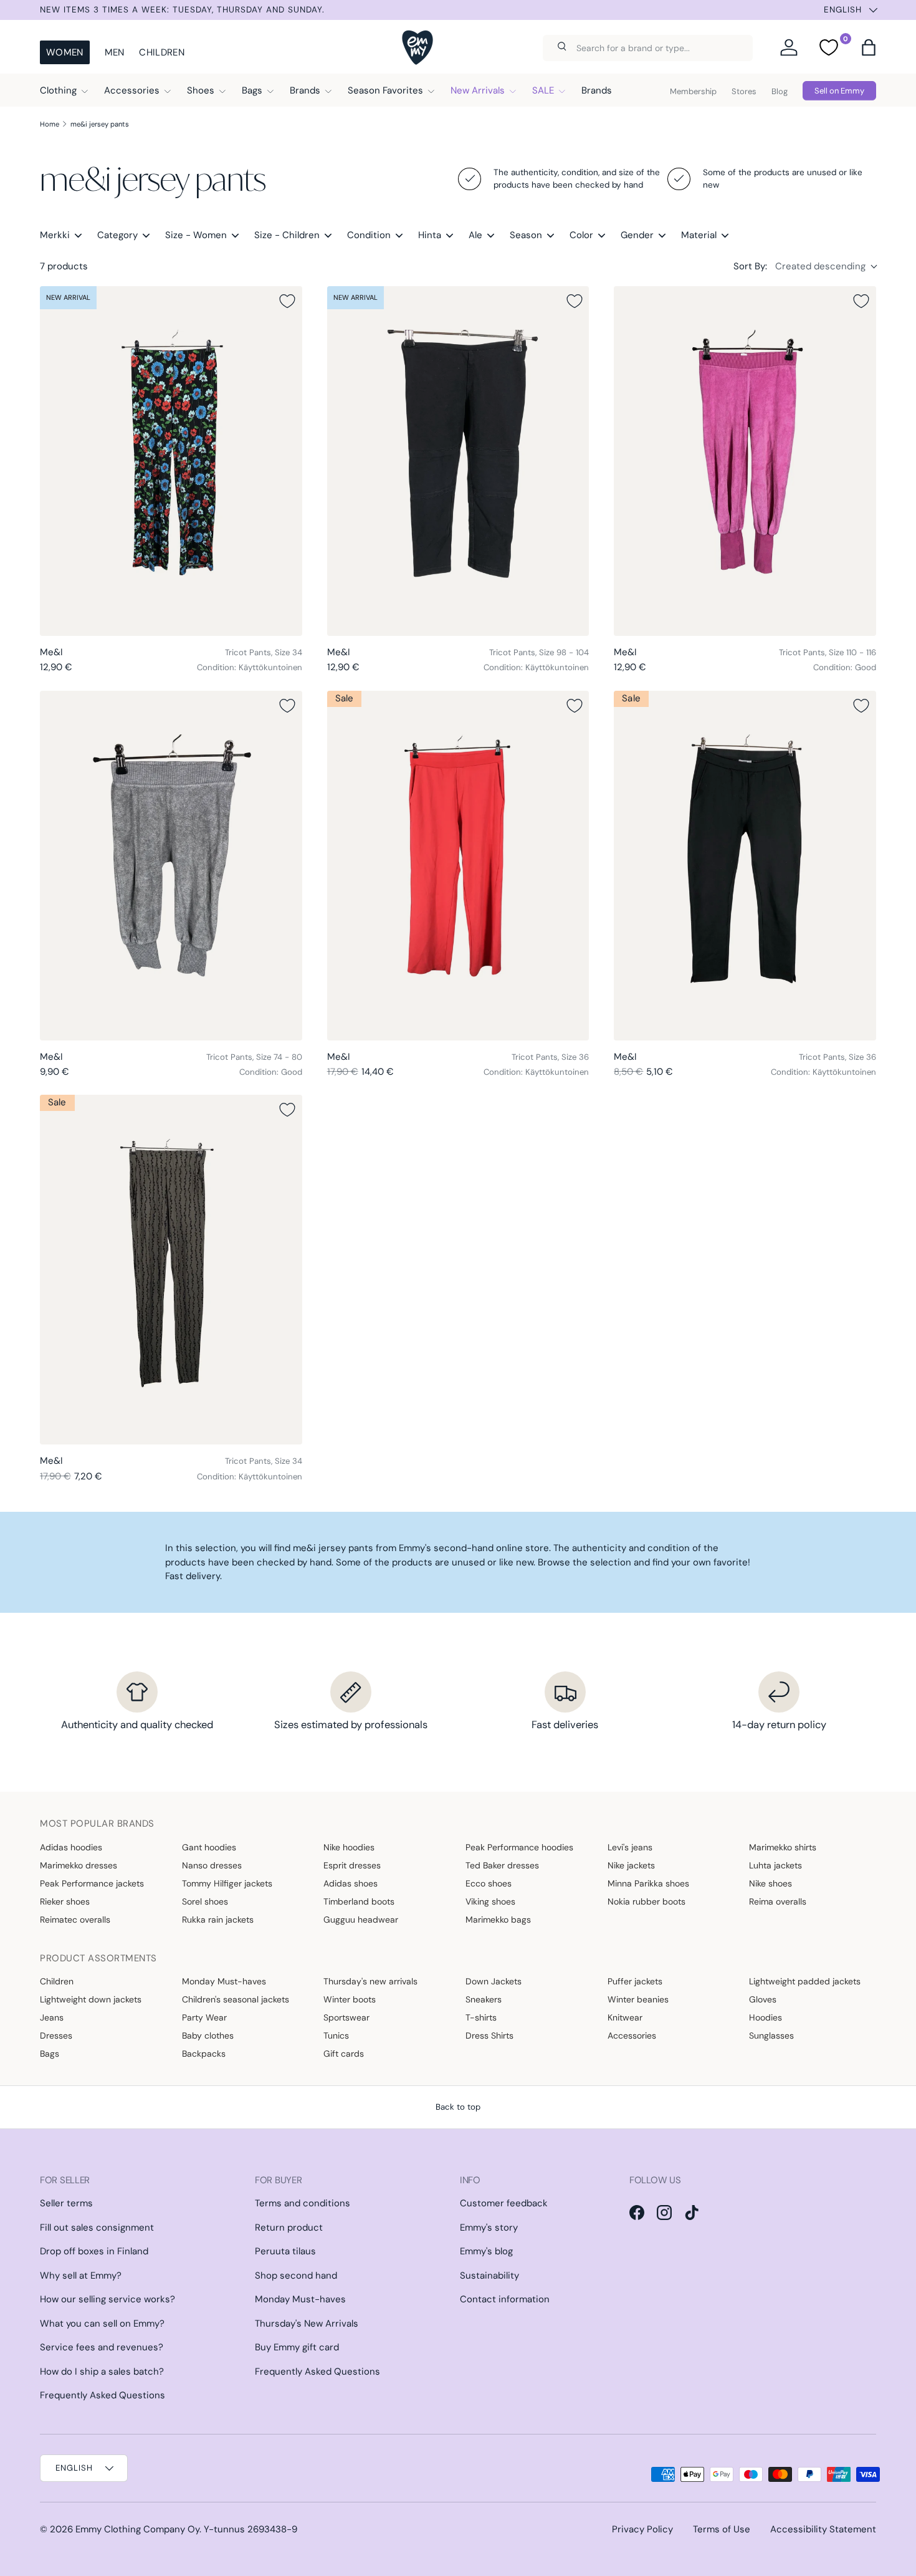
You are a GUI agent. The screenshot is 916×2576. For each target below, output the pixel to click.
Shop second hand (296, 2276)
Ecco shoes (489, 1883)
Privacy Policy (642, 2529)
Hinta (430, 235)
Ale (475, 235)
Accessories (132, 90)
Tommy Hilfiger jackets (227, 1883)
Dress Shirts (489, 2035)
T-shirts (481, 2017)
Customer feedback (504, 2203)
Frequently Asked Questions (103, 2395)
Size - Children (287, 235)
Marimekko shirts (783, 1847)
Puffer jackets (635, 1981)
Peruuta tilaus (285, 2251)
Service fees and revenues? (102, 2347)
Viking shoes (490, 1901)
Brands (305, 90)
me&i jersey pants (100, 124)
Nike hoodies (349, 1847)
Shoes (201, 90)
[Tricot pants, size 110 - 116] (745, 461)
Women (65, 52)
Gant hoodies (209, 1847)
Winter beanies (638, 1999)
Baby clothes (208, 2035)
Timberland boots (359, 1901)
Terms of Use (722, 2529)
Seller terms (66, 2203)
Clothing (58, 90)
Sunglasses (771, 2035)
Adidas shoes (351, 1883)
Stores (744, 91)
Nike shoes (770, 1883)
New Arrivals (478, 90)
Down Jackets (494, 1981)
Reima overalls (778, 1901)
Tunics (336, 2035)
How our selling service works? (107, 2299)
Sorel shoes (205, 1901)
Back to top (458, 2107)
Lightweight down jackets (91, 1999)
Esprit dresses (352, 1865)
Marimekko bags (498, 1920)
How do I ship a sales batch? (102, 2372)
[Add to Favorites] (287, 301)
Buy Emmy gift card (297, 2347)
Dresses (56, 2035)
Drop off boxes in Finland (94, 2251)
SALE (543, 90)
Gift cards (344, 2054)
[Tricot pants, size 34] (171, 461)
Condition (369, 235)
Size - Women (196, 235)
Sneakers (484, 1999)
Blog (780, 91)
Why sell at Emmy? (81, 2276)
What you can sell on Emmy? (102, 2324)
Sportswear (346, 2017)
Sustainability (489, 2276)
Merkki (55, 235)
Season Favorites (385, 90)
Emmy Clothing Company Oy (137, 2529)
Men (115, 52)
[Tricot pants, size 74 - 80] (171, 866)
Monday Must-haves (224, 1981)
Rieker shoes (65, 1901)
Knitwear (625, 2017)
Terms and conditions (303, 2203)
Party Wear (204, 2017)
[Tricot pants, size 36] (458, 866)
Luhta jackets (775, 1865)
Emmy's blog (486, 2251)
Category (117, 235)
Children (161, 52)
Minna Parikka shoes (648, 1883)
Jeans (52, 2017)
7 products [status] (64, 266)
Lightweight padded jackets (805, 1981)
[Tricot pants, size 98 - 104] (458, 461)
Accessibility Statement (823, 2529)
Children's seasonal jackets (236, 1999)
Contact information (505, 2299)
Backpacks (204, 2054)
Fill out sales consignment (97, 2228)
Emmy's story (489, 2228)
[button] (869, 47)
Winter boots (350, 1999)
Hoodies (766, 2017)
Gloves (763, 1999)
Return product (289, 2228)
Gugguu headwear (361, 1920)
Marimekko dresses (79, 1865)
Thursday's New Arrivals (307, 2324)
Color (581, 235)
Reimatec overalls (75, 1920)
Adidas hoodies (71, 1847)
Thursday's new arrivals (370, 1981)
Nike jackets (631, 1865)
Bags (252, 90)
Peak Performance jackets (92, 1883)
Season (526, 235)
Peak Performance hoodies (519, 1847)
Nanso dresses (212, 1865)
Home (50, 124)
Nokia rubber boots (646, 1901)
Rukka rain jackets (218, 1920)
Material (699, 235)
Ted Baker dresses (502, 1865)
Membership (693, 91)
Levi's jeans (630, 1847)
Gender (637, 235)
